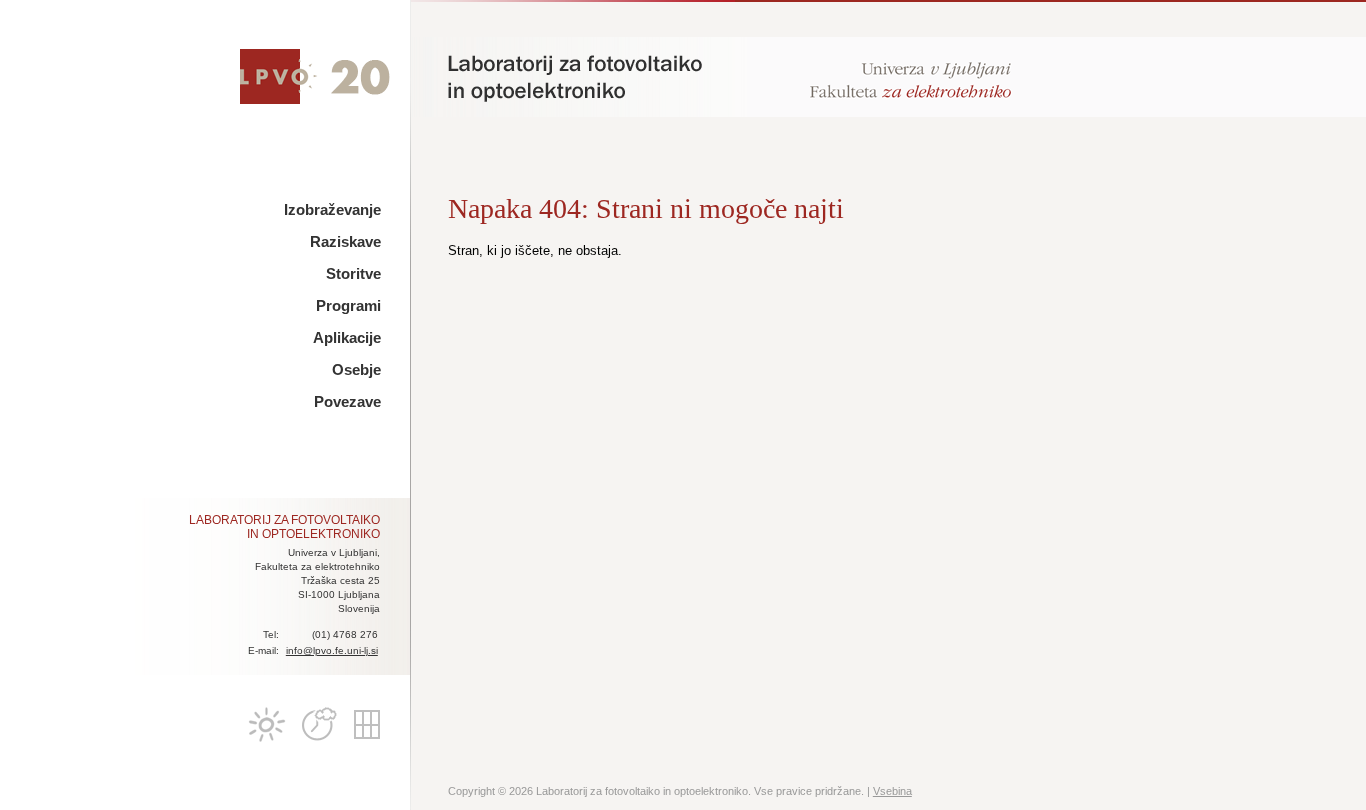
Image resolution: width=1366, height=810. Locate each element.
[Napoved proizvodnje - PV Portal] (317, 725)
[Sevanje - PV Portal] (267, 725)
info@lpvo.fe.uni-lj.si (332, 650)
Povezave (347, 401)
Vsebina (892, 791)
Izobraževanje (332, 209)
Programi (348, 305)
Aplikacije (347, 337)
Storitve (353, 273)
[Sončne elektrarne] (367, 725)
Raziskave (345, 241)
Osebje (356, 369)
